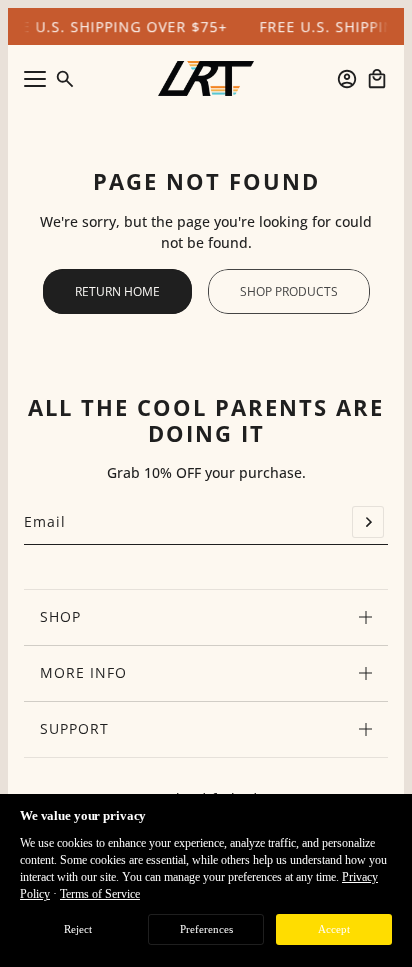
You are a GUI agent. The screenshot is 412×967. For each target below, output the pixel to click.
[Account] (347, 79)
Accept (334, 929)
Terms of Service (100, 894)
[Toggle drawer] (35, 79)
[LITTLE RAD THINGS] (206, 78)
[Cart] (377, 79)
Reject (78, 929)
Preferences (206, 929)
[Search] (65, 79)
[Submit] (368, 522)
